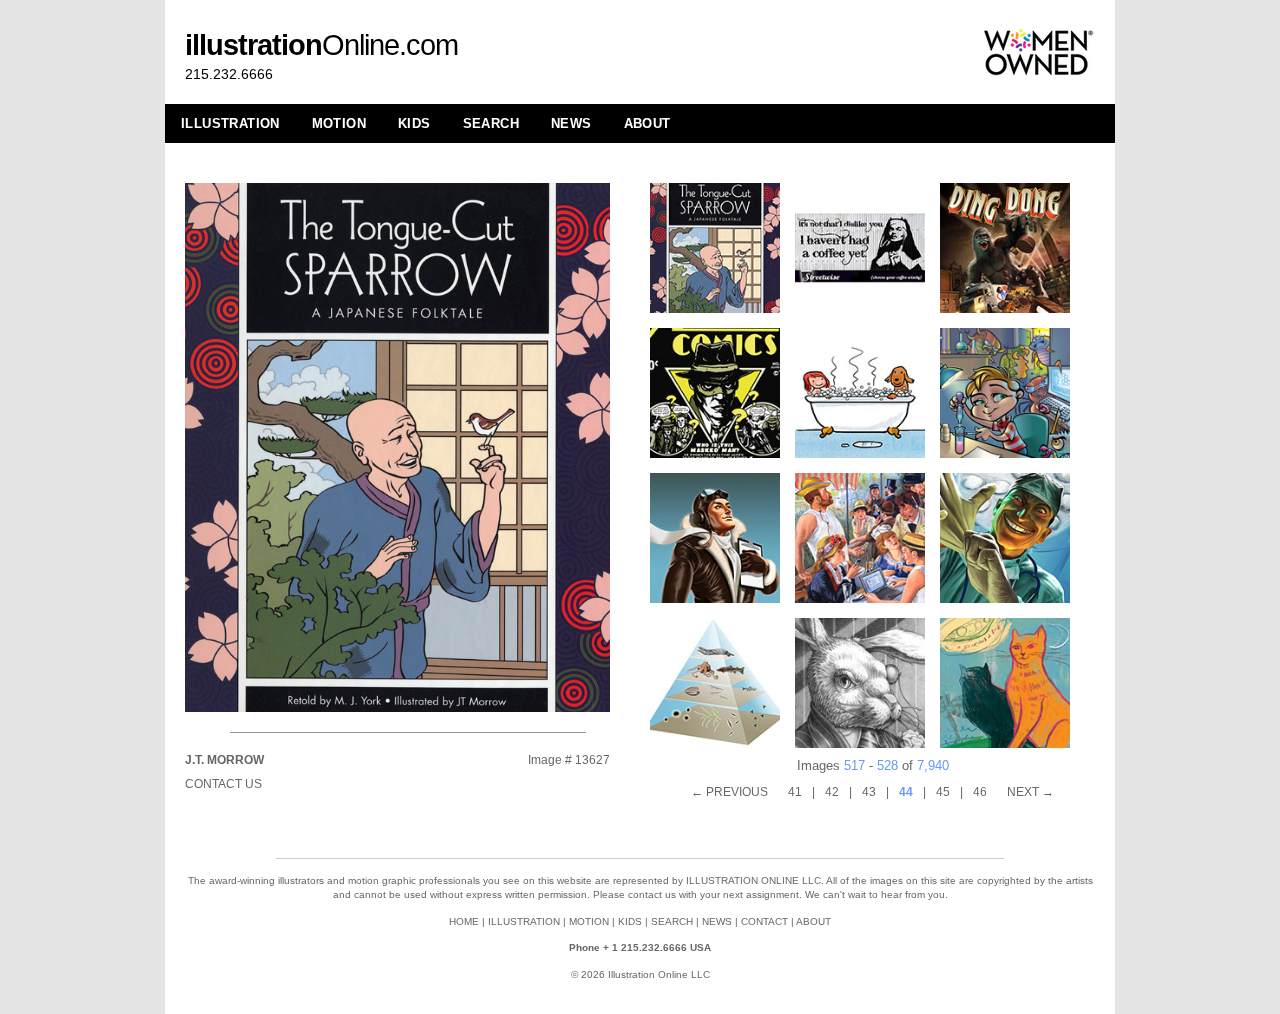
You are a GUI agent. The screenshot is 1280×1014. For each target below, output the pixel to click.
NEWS (571, 123)
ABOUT (647, 123)
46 (980, 792)
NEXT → (1030, 792)
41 (795, 792)
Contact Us (223, 784)
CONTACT (764, 921)
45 (943, 792)
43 (869, 792)
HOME (464, 921)
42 (832, 792)
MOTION (339, 123)
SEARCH (491, 123)
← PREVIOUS (729, 792)
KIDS (414, 123)
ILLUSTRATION (230, 123)
